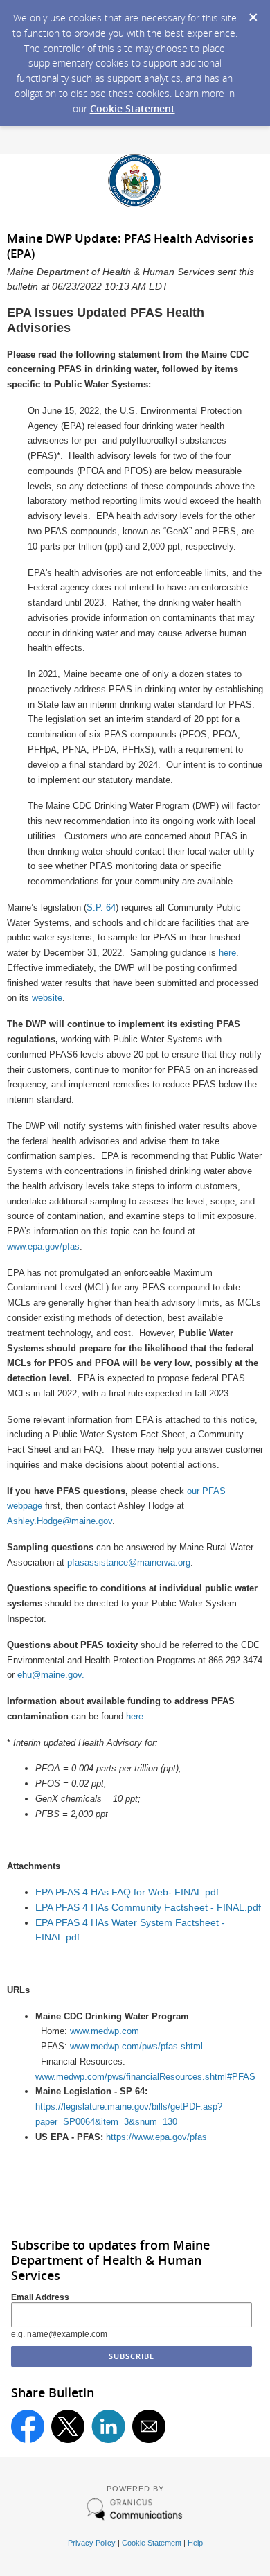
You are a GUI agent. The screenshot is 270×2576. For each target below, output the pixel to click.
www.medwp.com (105, 2031)
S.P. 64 (101, 908)
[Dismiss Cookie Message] (253, 13)
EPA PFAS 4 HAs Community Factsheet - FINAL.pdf (148, 1908)
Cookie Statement (133, 108)
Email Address (40, 2297)
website (47, 998)
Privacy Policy (92, 2543)
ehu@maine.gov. (51, 1675)
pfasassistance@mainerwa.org (129, 1562)
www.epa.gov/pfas (43, 1246)
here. (136, 1716)
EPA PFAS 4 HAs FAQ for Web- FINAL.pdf (127, 1892)
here (227, 953)
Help (195, 2543)
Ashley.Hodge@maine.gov (60, 1521)
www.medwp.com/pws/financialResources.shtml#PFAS (145, 2077)
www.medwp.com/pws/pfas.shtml (136, 2046)
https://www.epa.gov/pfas (156, 2137)
